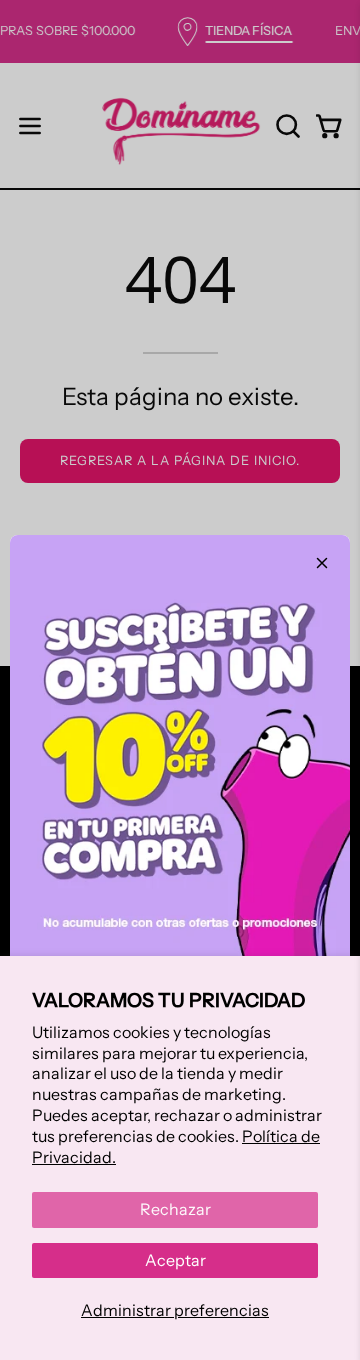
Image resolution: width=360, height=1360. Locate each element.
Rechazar (175, 1209)
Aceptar (175, 1260)
